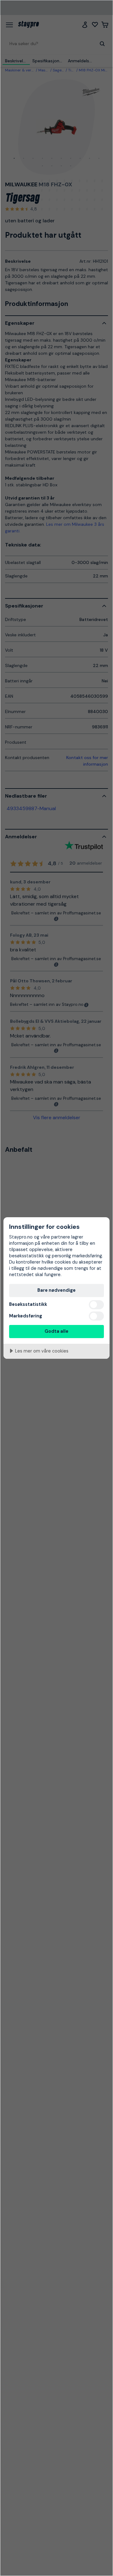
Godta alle (56, 1331)
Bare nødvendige (56, 1290)
